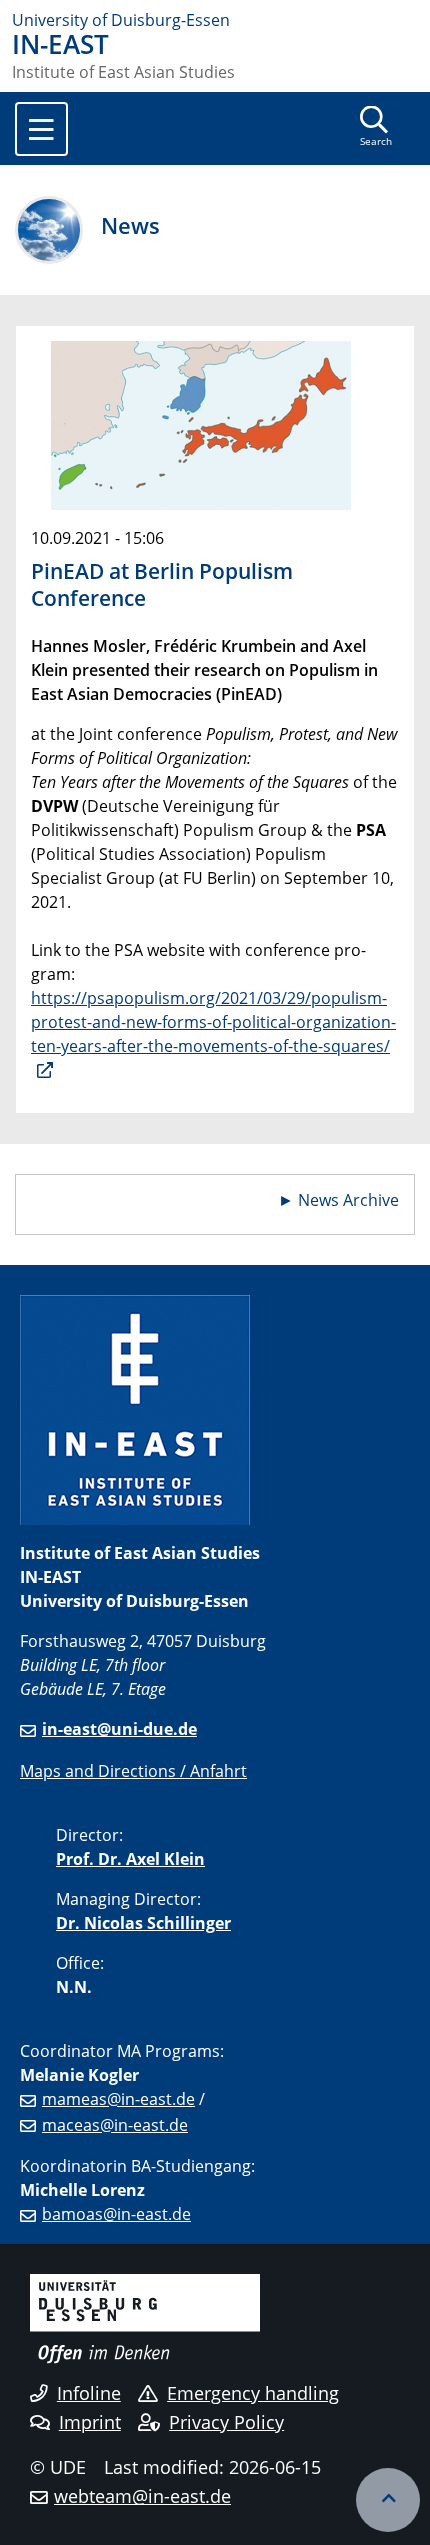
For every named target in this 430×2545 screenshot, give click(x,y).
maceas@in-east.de (115, 2125)
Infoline (89, 2393)
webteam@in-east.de (142, 2496)
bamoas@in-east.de (116, 2214)
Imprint (90, 2422)
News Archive (348, 1200)
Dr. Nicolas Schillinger (143, 1923)
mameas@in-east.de (118, 2099)
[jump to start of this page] (388, 2500)
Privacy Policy (226, 2422)
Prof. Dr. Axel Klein (130, 1859)
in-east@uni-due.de (119, 1729)
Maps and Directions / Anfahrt (133, 1771)
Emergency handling (253, 2393)
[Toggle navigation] (41, 129)
